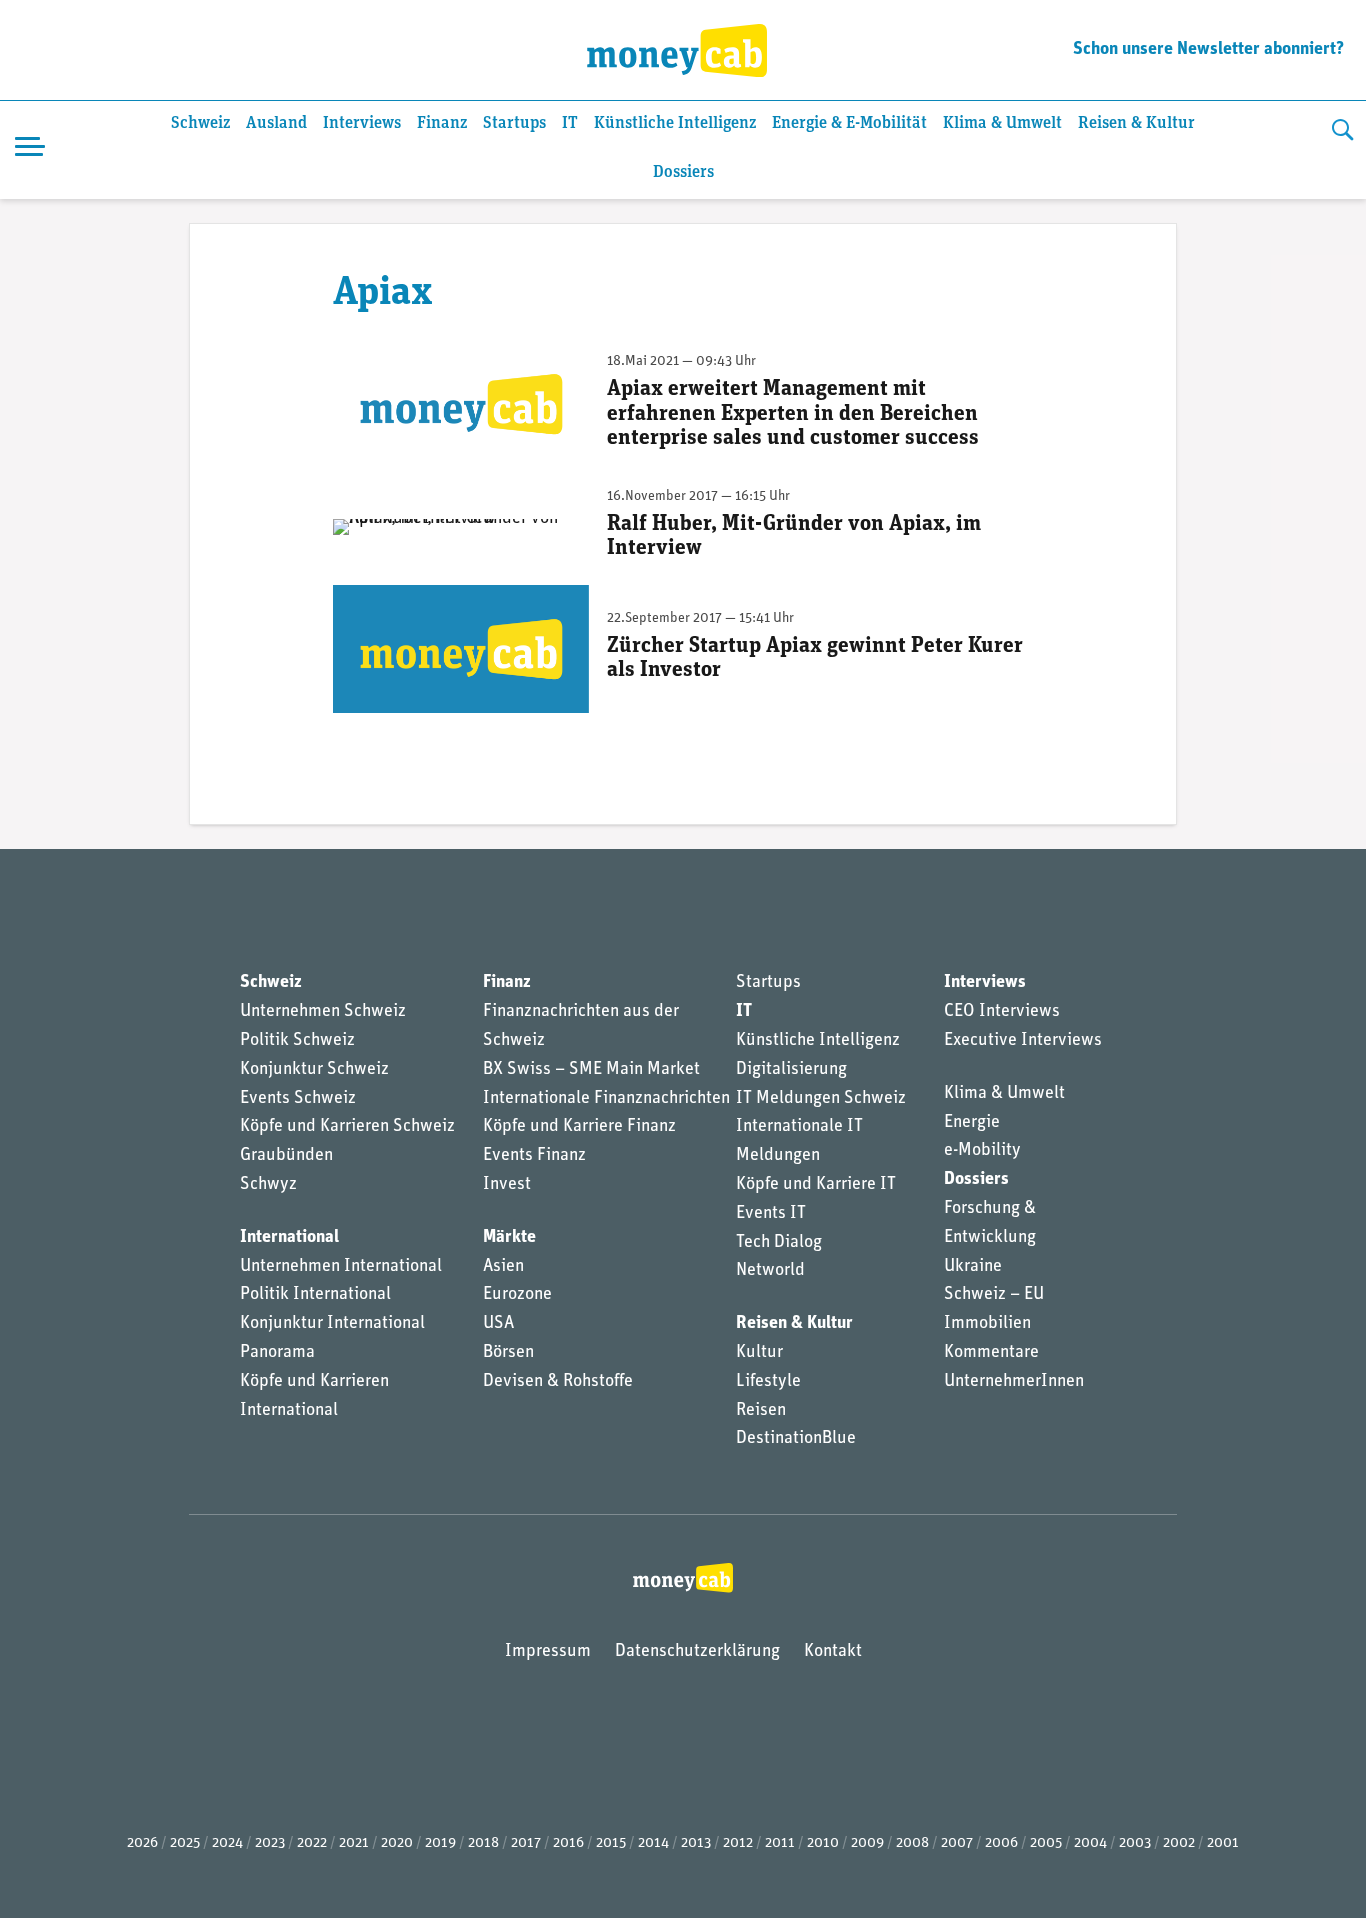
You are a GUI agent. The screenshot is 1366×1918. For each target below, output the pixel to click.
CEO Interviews (1002, 1012)
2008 (912, 1843)
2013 (696, 1843)
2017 (526, 1843)
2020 (397, 1843)
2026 (142, 1843)
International (289, 1238)
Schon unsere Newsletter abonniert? (1208, 50)
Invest (507, 1185)
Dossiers (683, 172)
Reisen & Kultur (1136, 123)
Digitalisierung (791, 1070)
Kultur (759, 1353)
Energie (972, 1123)
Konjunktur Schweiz (314, 1070)
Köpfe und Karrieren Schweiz (347, 1127)
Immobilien (987, 1324)
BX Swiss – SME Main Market (591, 1070)
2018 (483, 1843)
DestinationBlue (796, 1439)
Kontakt (833, 1652)
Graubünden (286, 1156)
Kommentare (991, 1353)
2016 (568, 1843)
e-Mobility (982, 1151)
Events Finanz (534, 1156)
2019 (440, 1843)
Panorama (277, 1353)
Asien (503, 1267)
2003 (1135, 1843)
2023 (270, 1843)
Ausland (276, 123)
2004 (1090, 1843)
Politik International (315, 1295)
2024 (227, 1843)
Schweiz (200, 123)
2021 (354, 1843)
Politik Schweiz (297, 1041)
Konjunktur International (332, 1324)
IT (570, 123)
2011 (780, 1843)
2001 (1223, 1843)
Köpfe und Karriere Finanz (579, 1127)
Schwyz (268, 1185)
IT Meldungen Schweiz (821, 1099)
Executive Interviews (1023, 1041)
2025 (185, 1843)
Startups (514, 123)
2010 (823, 1843)
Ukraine (973, 1267)
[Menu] (30, 150)
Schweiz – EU (994, 1295)
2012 (738, 1843)
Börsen (508, 1353)
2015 (611, 1843)
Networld (770, 1271)
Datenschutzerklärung (697, 1652)
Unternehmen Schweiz (323, 1012)
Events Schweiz (298, 1099)
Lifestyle (768, 1382)
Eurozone (517, 1295)
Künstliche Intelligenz (675, 123)
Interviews (362, 123)
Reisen (761, 1411)
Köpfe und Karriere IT (816, 1185)
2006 (1001, 1843)
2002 (1179, 1843)
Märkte (509, 1238)
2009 (867, 1843)
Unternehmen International (341, 1267)
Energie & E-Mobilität (849, 123)
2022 (312, 1843)
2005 (1046, 1843)
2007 (957, 1843)
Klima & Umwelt (1002, 123)
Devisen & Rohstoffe (558, 1382)
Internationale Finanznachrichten (606, 1099)
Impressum (548, 1652)
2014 (653, 1843)
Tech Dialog (779, 1243)
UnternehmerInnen (1014, 1382)
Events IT (771, 1214)
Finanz (442, 123)
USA (498, 1324)
